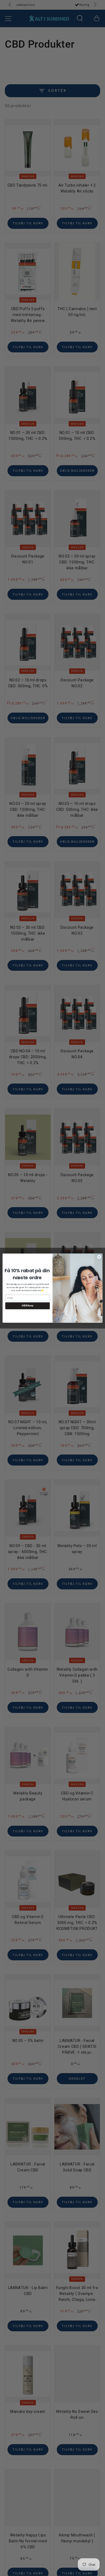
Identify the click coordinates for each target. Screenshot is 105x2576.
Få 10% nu (28, 1306)
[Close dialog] (99, 1257)
